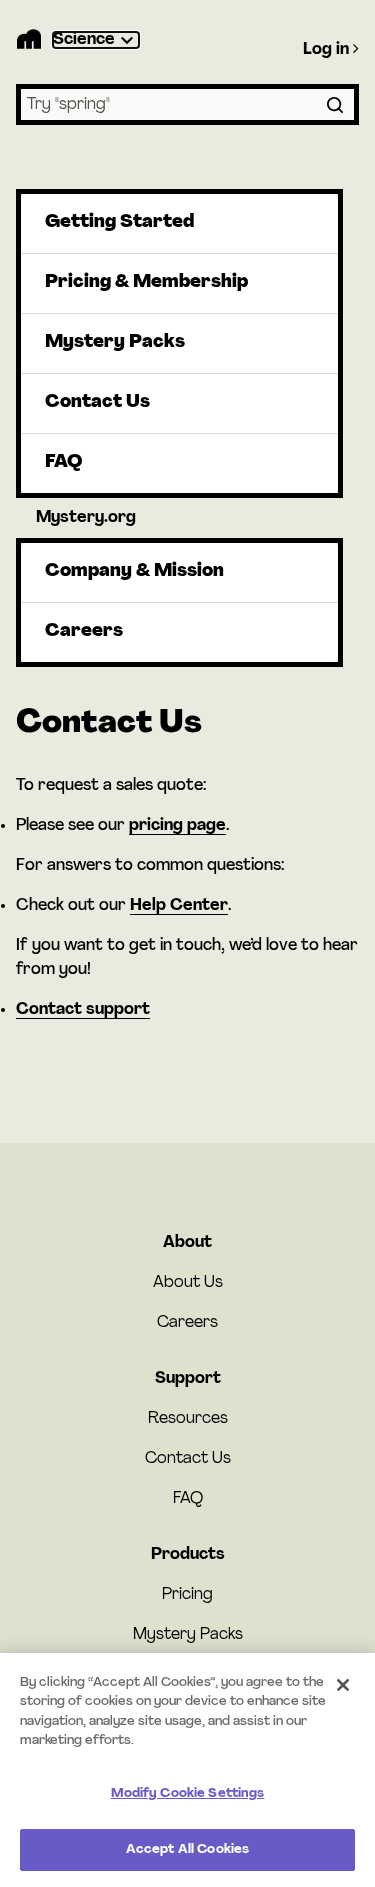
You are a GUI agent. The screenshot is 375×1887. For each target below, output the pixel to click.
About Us (188, 1283)
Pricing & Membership (146, 283)
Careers (84, 632)
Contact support (83, 1010)
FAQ (63, 463)
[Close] (343, 1685)
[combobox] (187, 104)
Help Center (179, 906)
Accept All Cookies (187, 1849)
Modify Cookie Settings (188, 1793)
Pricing (187, 1595)
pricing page (177, 826)
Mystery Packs (115, 343)
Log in (328, 50)
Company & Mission (134, 572)
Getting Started (119, 223)
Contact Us (97, 403)
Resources (188, 1419)
